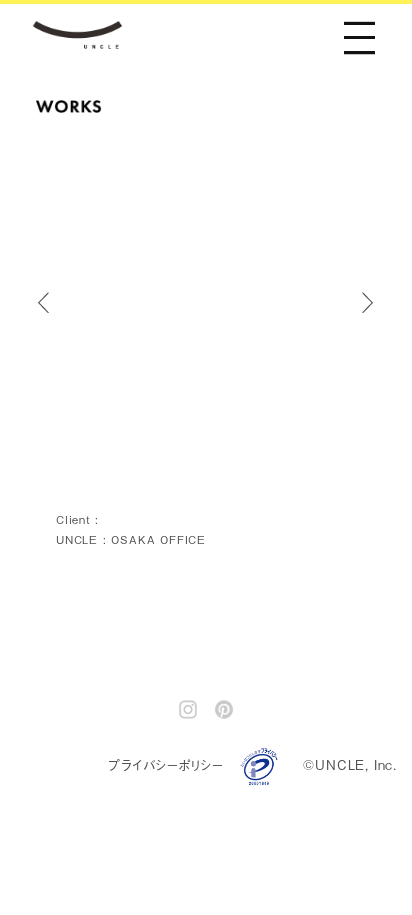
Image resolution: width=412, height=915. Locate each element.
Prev (53, 303)
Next (378, 303)
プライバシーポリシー (166, 764)
